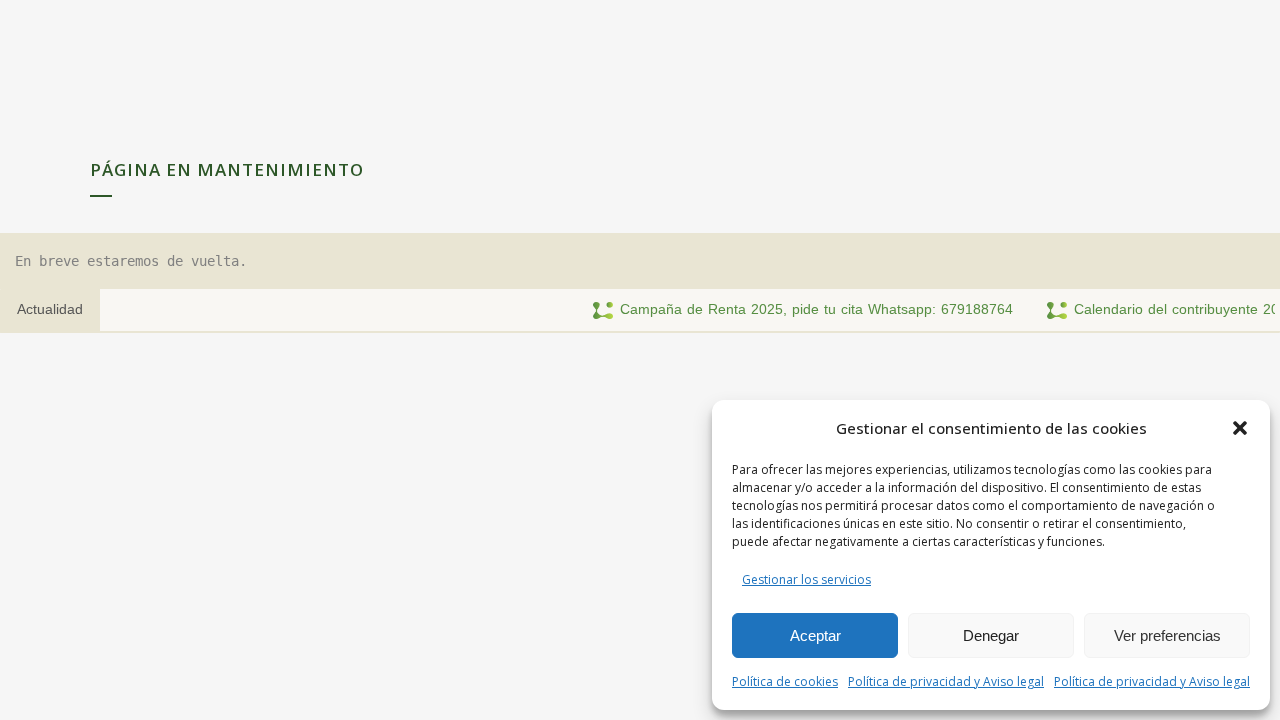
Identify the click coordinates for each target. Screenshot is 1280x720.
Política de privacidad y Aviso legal (946, 681)
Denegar (991, 635)
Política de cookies (785, 681)
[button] (1240, 428)
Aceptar (815, 635)
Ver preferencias (1167, 635)
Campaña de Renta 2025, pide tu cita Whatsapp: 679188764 (802, 309)
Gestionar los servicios (806, 579)
